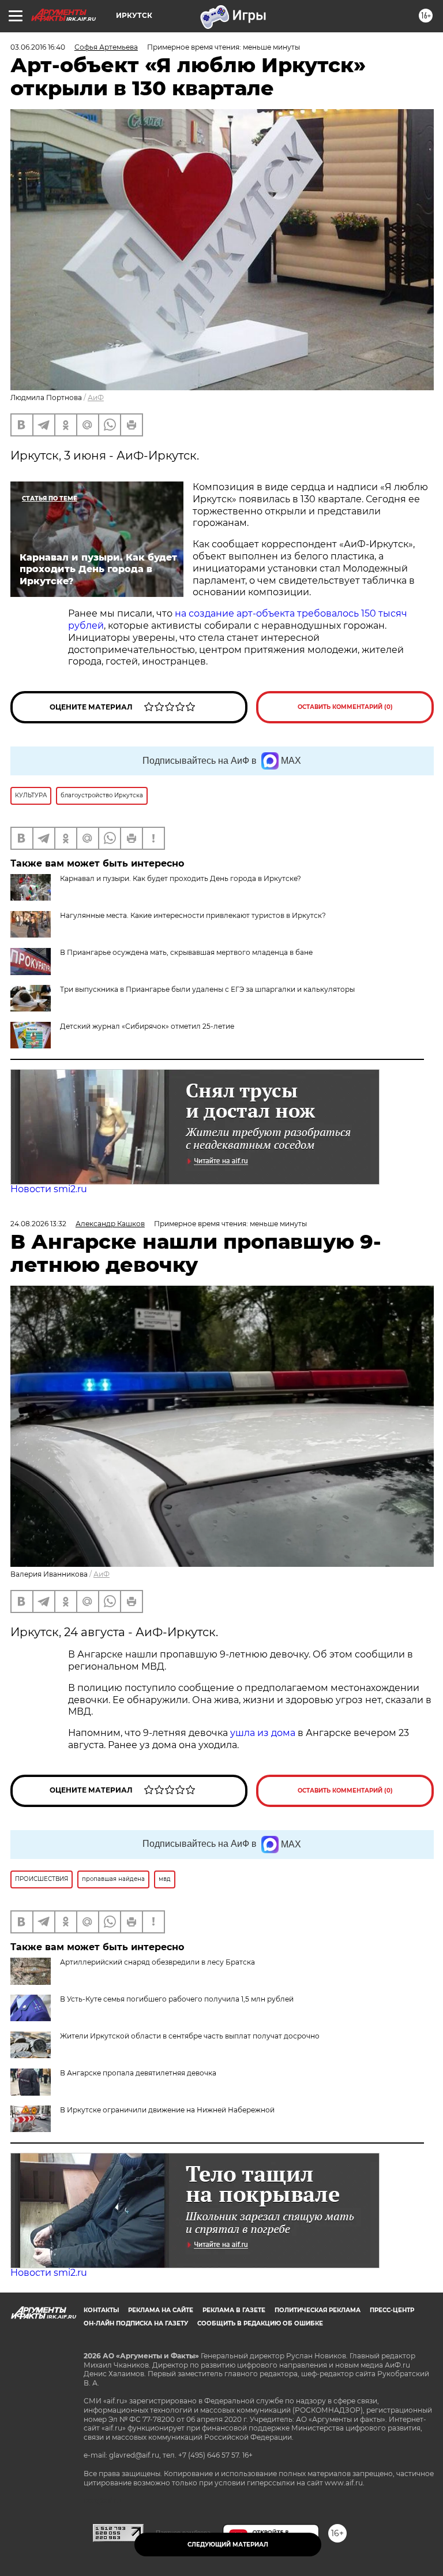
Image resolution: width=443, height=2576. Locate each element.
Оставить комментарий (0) (345, 707)
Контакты (101, 2310)
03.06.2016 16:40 (38, 47)
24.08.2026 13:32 (38, 1224)
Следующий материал (228, 2545)
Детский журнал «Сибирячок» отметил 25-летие (147, 1026)
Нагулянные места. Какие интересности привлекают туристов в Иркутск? (193, 915)
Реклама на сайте (161, 2310)
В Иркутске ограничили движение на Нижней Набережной (167, 2110)
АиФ (96, 397)
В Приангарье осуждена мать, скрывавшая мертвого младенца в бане (186, 952)
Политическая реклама (318, 2310)
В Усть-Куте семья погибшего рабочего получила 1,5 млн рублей (177, 1999)
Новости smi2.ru (49, 1189)
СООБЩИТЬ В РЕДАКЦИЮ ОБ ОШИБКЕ (260, 2323)
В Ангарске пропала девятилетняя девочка (138, 2073)
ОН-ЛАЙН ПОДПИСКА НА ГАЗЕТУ (136, 2323)
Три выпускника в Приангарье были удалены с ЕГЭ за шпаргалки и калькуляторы (207, 989)
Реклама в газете (234, 2310)
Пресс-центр (392, 2310)
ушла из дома (263, 1733)
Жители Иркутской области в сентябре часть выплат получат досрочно (190, 2036)
